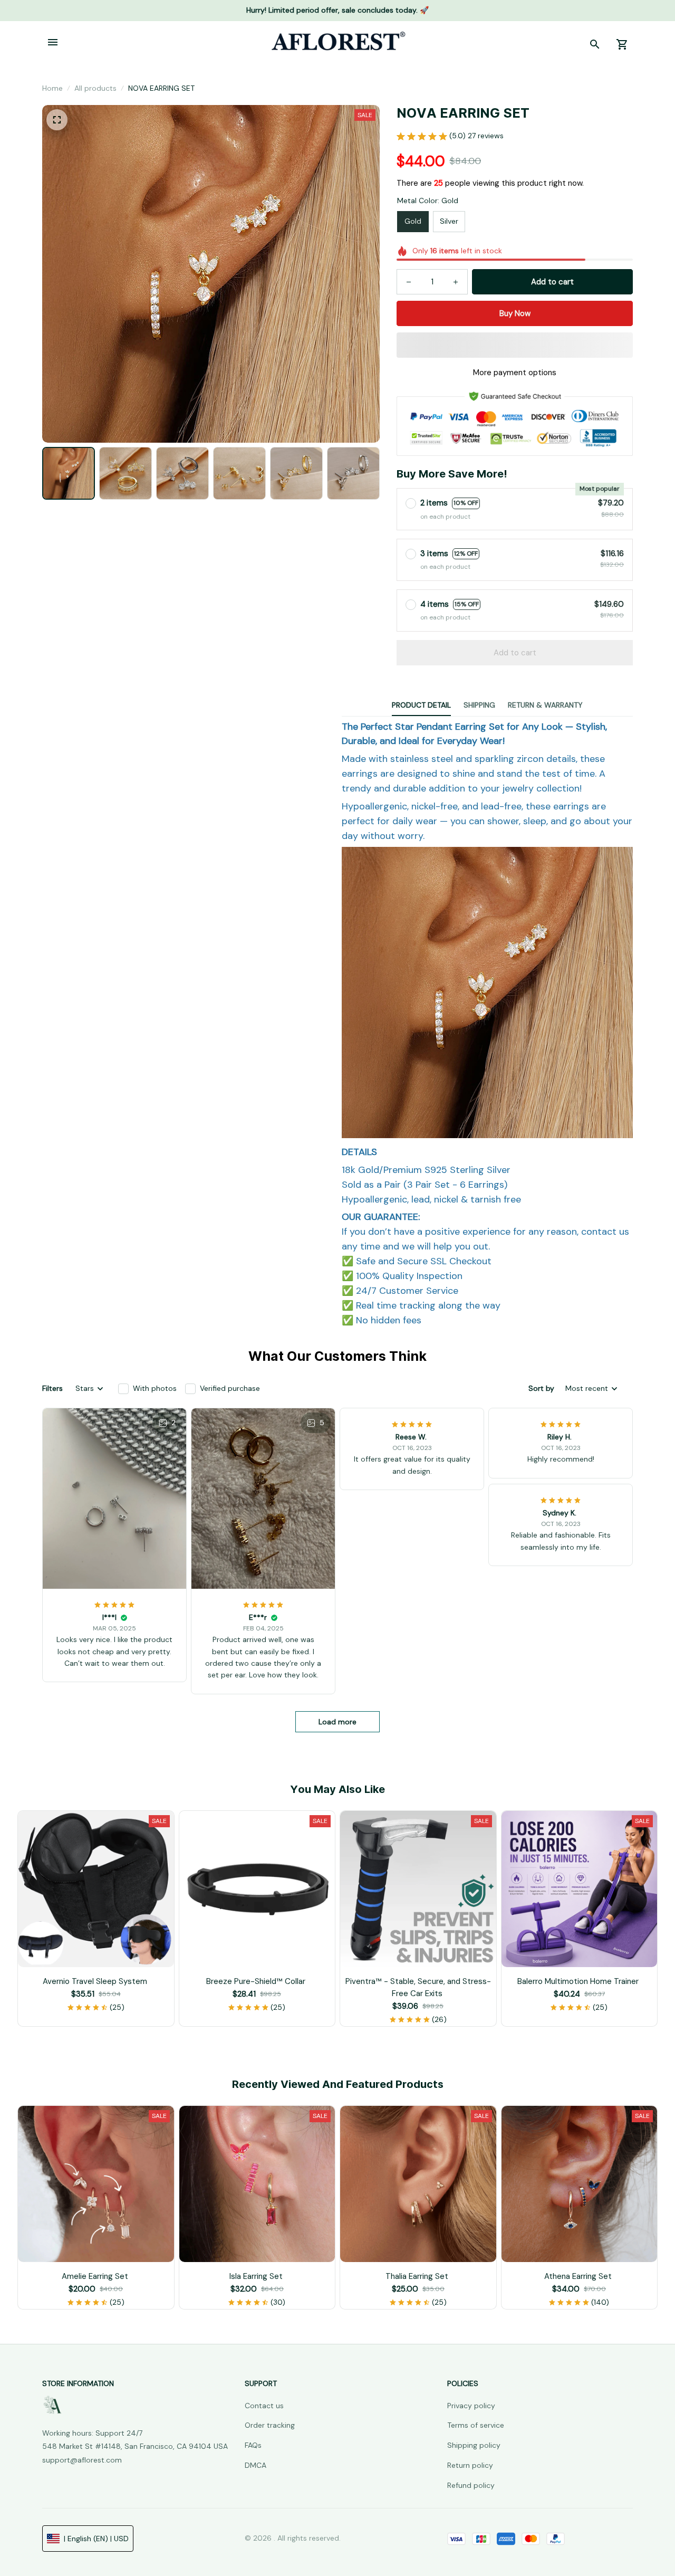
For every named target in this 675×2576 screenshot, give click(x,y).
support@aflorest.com (82, 2460)
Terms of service (476, 2425)
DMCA (255, 2465)
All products (95, 88)
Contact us (264, 2406)
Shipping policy (474, 2445)
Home (52, 88)
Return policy (470, 2465)
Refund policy (471, 2485)
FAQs (253, 2445)
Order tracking (270, 2425)
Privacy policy (471, 2406)
